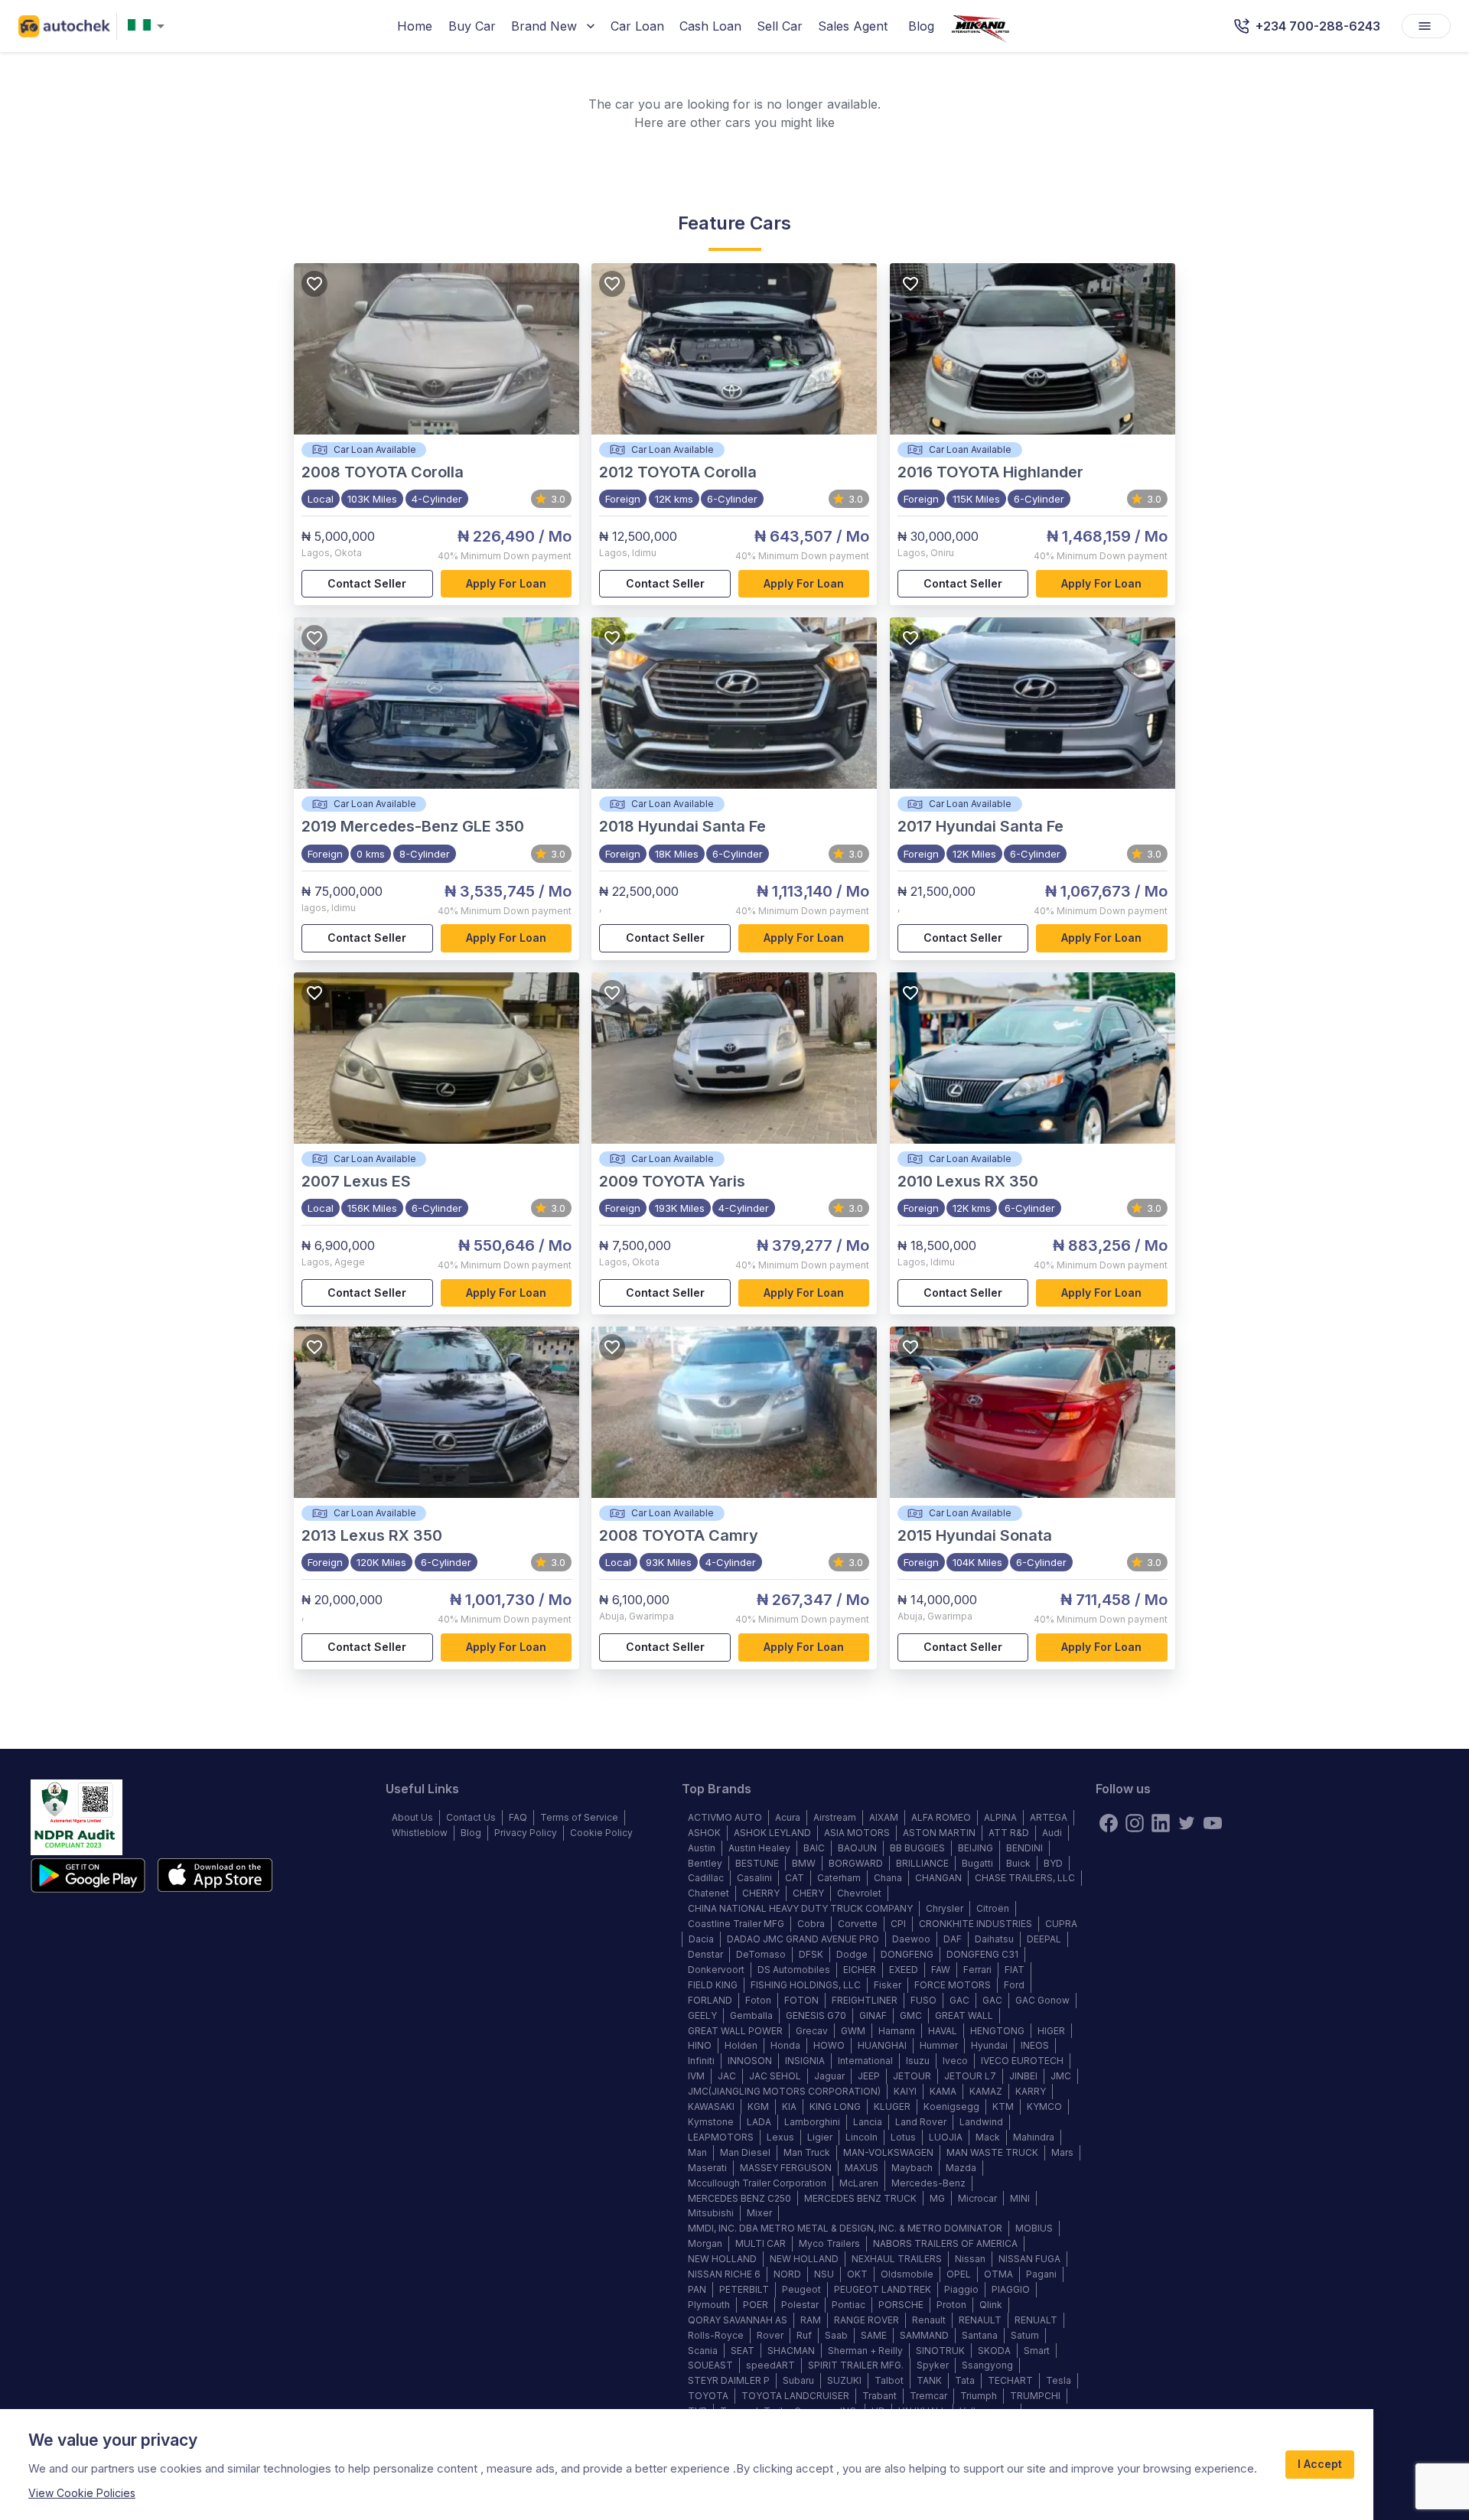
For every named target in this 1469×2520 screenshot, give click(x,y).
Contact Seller (367, 583)
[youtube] (1213, 1823)
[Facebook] (1109, 1823)
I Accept (1320, 2464)
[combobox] (149, 26)
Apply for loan (506, 583)
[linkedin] (1161, 1823)
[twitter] (1187, 1823)
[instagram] (1135, 1823)
